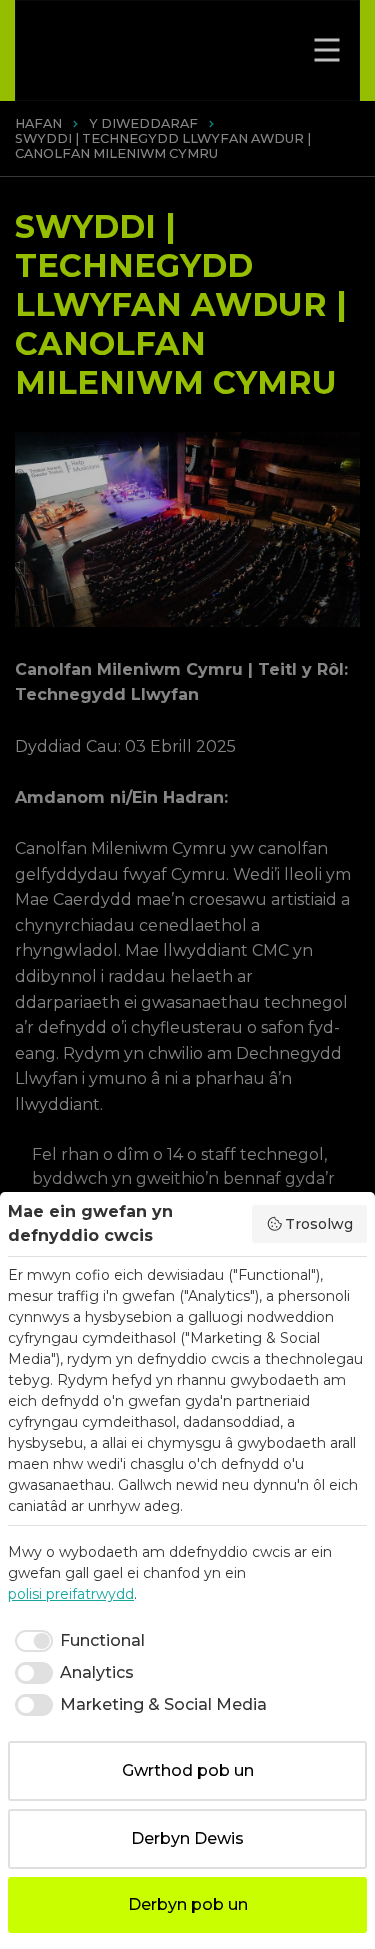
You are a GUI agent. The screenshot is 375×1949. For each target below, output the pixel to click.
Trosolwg (319, 1224)
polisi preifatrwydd (71, 1594)
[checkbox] (76, 1641)
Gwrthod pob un (188, 1770)
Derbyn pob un (188, 1904)
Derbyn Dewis (187, 1838)
